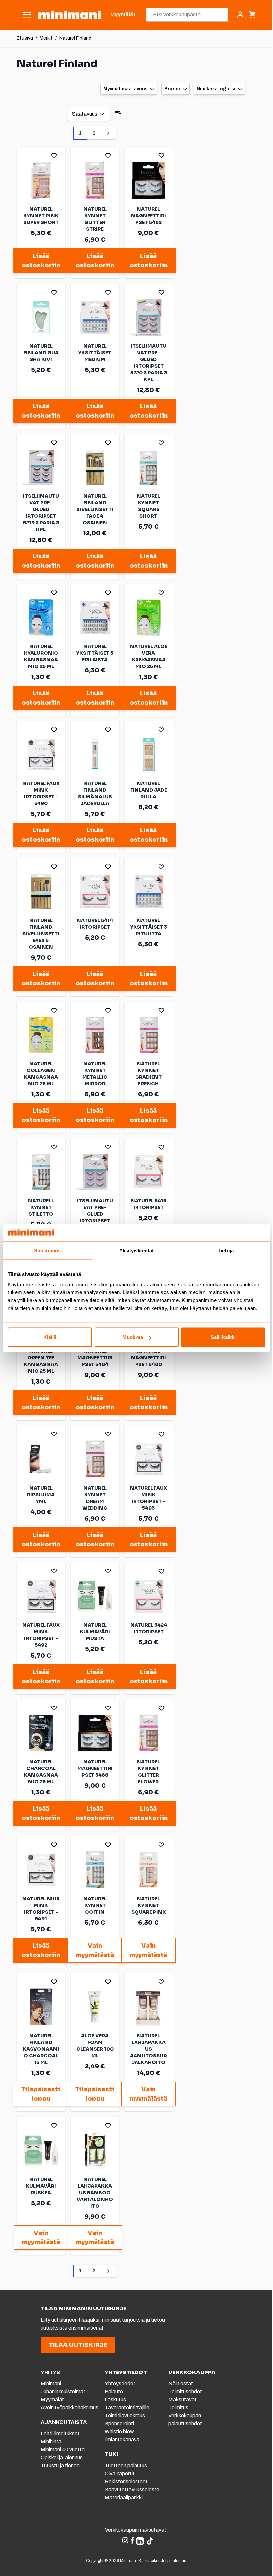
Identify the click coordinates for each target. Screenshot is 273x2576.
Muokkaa (133, 1337)
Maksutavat (183, 2400)
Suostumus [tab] (47, 1250)
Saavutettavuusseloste (132, 2489)
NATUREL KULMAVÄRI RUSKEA (41, 2186)
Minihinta (51, 2441)
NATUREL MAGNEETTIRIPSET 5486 (95, 1768)
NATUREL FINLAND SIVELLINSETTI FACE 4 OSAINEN (95, 509)
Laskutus (115, 2400)
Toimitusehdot (185, 2392)
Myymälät (52, 2400)
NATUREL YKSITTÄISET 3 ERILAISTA (95, 653)
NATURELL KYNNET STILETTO (41, 1207)
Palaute (114, 2392)
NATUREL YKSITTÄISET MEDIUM (95, 353)
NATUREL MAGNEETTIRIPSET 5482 (148, 216)
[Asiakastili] (240, 15)
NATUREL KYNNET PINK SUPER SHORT (41, 216)
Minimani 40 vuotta (63, 2449)
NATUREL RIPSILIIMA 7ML (41, 1495)
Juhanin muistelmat (63, 2392)
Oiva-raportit (120, 2473)
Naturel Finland (75, 38)
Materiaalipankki (124, 2497)
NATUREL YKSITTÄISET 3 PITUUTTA (149, 927)
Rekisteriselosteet (126, 2481)
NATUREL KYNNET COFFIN (95, 1905)
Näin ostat (181, 2384)
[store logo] (69, 15)
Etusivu (25, 38)
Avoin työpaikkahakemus (69, 2408)
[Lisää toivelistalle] (54, 155)
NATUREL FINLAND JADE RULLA (149, 790)
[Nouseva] (118, 114)
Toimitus (178, 2408)
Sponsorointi (119, 2424)
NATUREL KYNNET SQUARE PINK (149, 1905)
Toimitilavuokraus (125, 2416)
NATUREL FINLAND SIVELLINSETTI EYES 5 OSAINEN (41, 934)
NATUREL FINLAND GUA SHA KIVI (41, 353)
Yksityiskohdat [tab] (136, 1250)
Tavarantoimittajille (127, 2408)
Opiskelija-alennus (62, 2457)
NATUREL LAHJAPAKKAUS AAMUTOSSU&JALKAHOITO (149, 2049)
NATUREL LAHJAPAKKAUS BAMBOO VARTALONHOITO (95, 2193)
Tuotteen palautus (126, 2465)
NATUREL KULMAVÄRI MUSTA (95, 1632)
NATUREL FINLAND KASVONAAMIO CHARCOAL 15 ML (41, 2049)
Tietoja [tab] (226, 1250)
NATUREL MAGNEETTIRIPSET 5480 (148, 1358)
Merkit (46, 38)
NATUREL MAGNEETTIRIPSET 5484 (95, 1358)
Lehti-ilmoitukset (60, 2434)
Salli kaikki (223, 1337)
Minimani (51, 2384)
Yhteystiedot (120, 2384)
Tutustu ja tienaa (60, 2465)
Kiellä (50, 1337)
